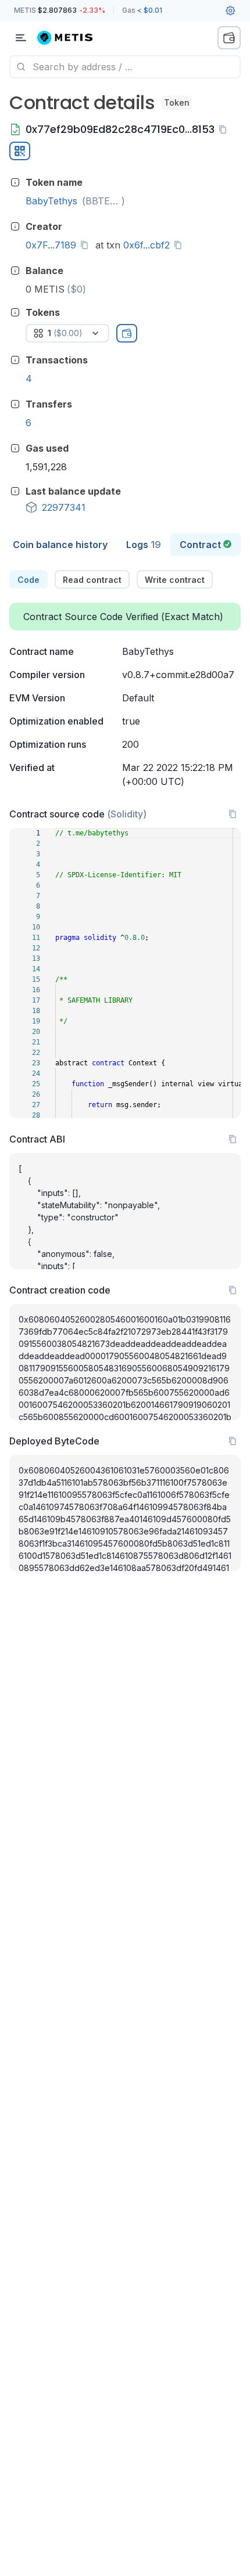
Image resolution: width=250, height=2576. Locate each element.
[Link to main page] (72, 38)
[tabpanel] (125, 1071)
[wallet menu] (229, 38)
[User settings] (230, 10)
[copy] (225, 129)
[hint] (15, 182)
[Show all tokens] (127, 333)
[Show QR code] (20, 151)
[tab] (60, 545)
